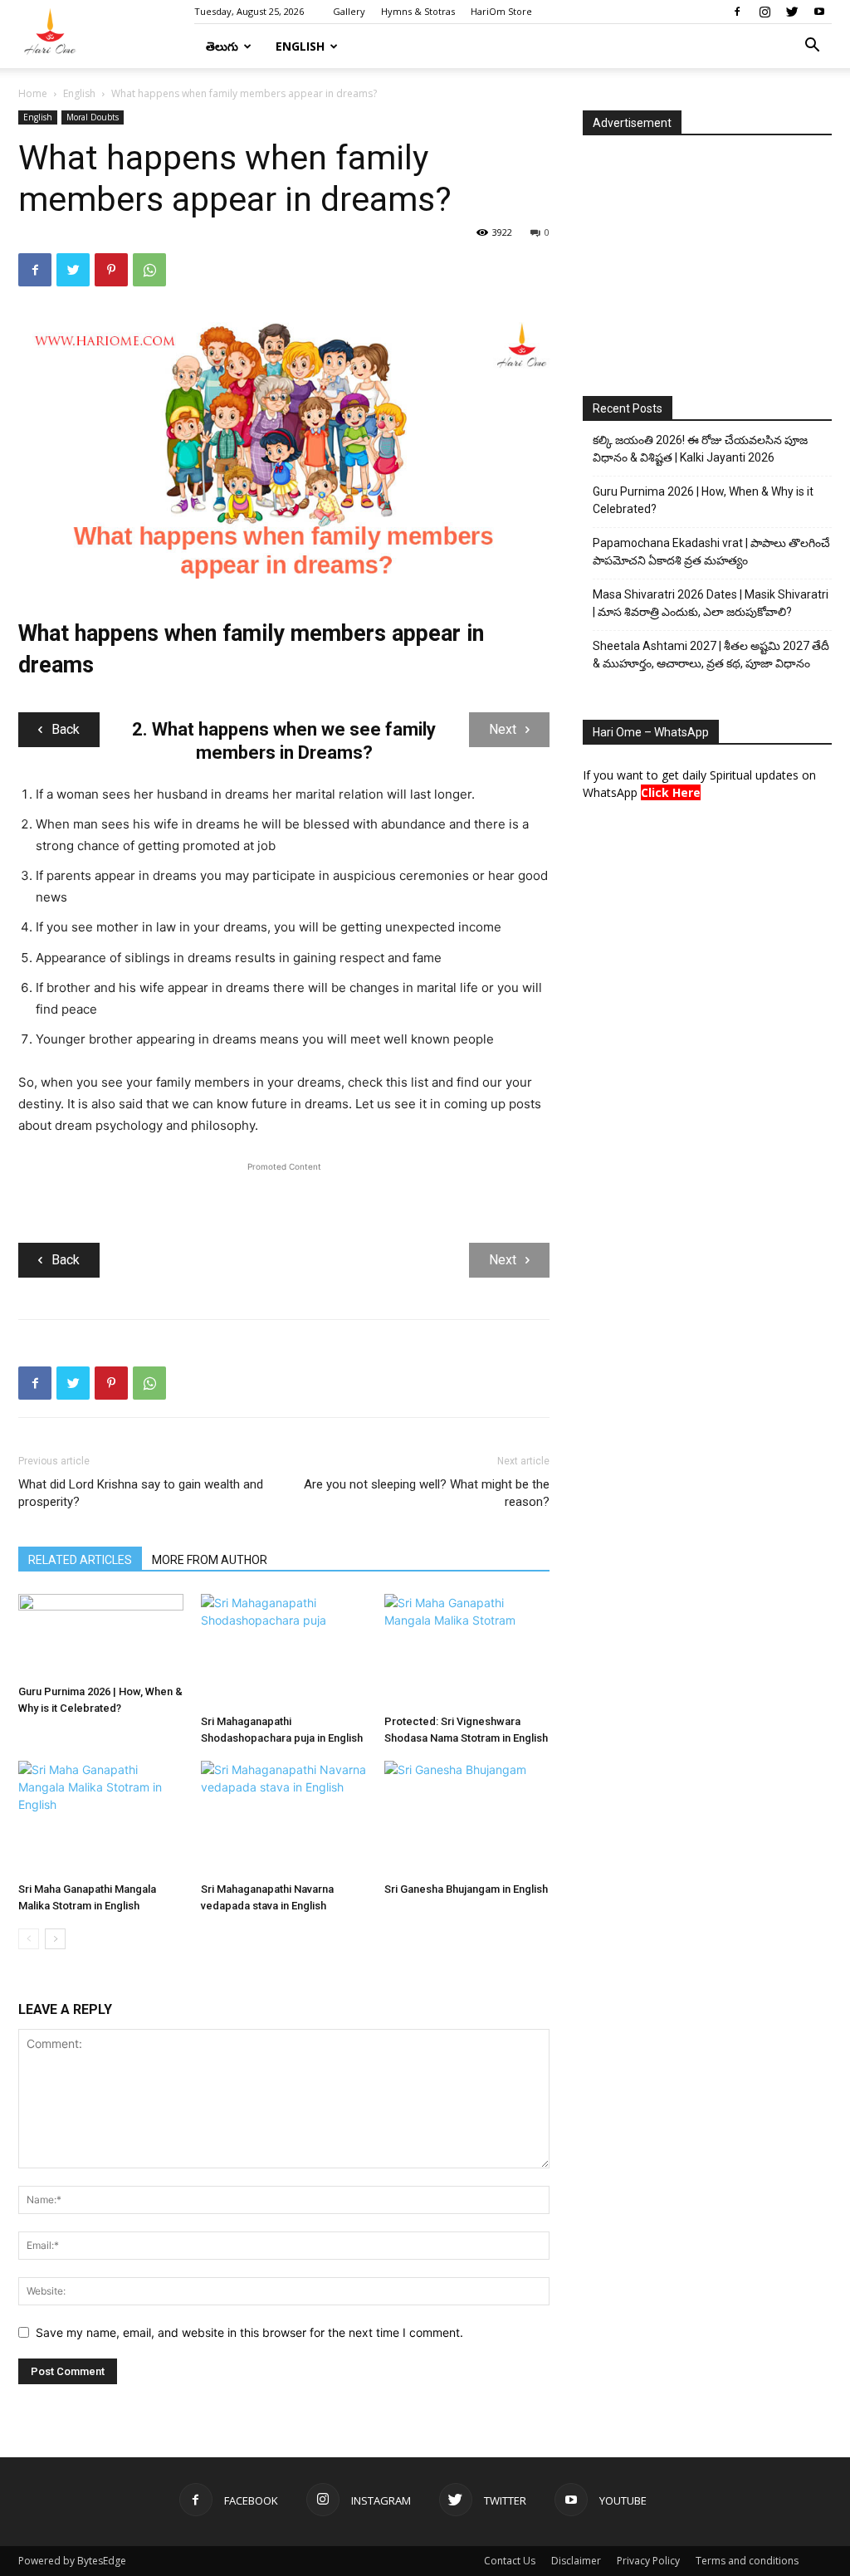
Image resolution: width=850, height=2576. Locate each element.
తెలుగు (222, 46)
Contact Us (510, 2561)
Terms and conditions (747, 2561)
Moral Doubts (93, 117)
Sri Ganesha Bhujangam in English (466, 1889)
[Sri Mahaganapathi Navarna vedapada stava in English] (283, 1818)
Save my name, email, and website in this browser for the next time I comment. (249, 2332)
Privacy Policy (648, 2561)
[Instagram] (765, 12)
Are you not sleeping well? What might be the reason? (427, 1493)
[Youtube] (819, 12)
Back (66, 729)
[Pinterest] (111, 270)
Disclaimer (576, 2561)
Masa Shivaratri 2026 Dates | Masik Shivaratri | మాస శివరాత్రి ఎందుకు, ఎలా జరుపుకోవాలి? (711, 603)
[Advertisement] (284, 1200)
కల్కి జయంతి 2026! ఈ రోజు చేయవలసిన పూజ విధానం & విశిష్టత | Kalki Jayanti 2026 (700, 449)
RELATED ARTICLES (80, 1560)
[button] (812, 47)
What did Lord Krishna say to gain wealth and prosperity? (141, 1493)
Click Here (671, 792)
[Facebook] (737, 12)
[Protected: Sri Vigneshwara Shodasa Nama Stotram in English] (467, 1651)
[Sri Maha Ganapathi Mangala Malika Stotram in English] (101, 1818)
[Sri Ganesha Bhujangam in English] (467, 1818)
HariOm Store (501, 11)
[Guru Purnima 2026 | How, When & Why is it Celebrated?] (101, 1636)
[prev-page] (29, 1939)
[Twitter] (792, 12)
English (300, 46)
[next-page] (55, 1939)
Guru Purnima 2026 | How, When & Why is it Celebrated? (703, 500)
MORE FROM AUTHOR (210, 1560)
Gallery (349, 11)
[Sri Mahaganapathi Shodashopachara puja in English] (283, 1651)
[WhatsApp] (149, 270)
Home (33, 93)
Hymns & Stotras (418, 11)
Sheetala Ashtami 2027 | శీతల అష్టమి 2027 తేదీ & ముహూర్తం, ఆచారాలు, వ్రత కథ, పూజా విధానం (711, 655)
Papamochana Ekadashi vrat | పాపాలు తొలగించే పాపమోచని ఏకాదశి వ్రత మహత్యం (711, 552)
